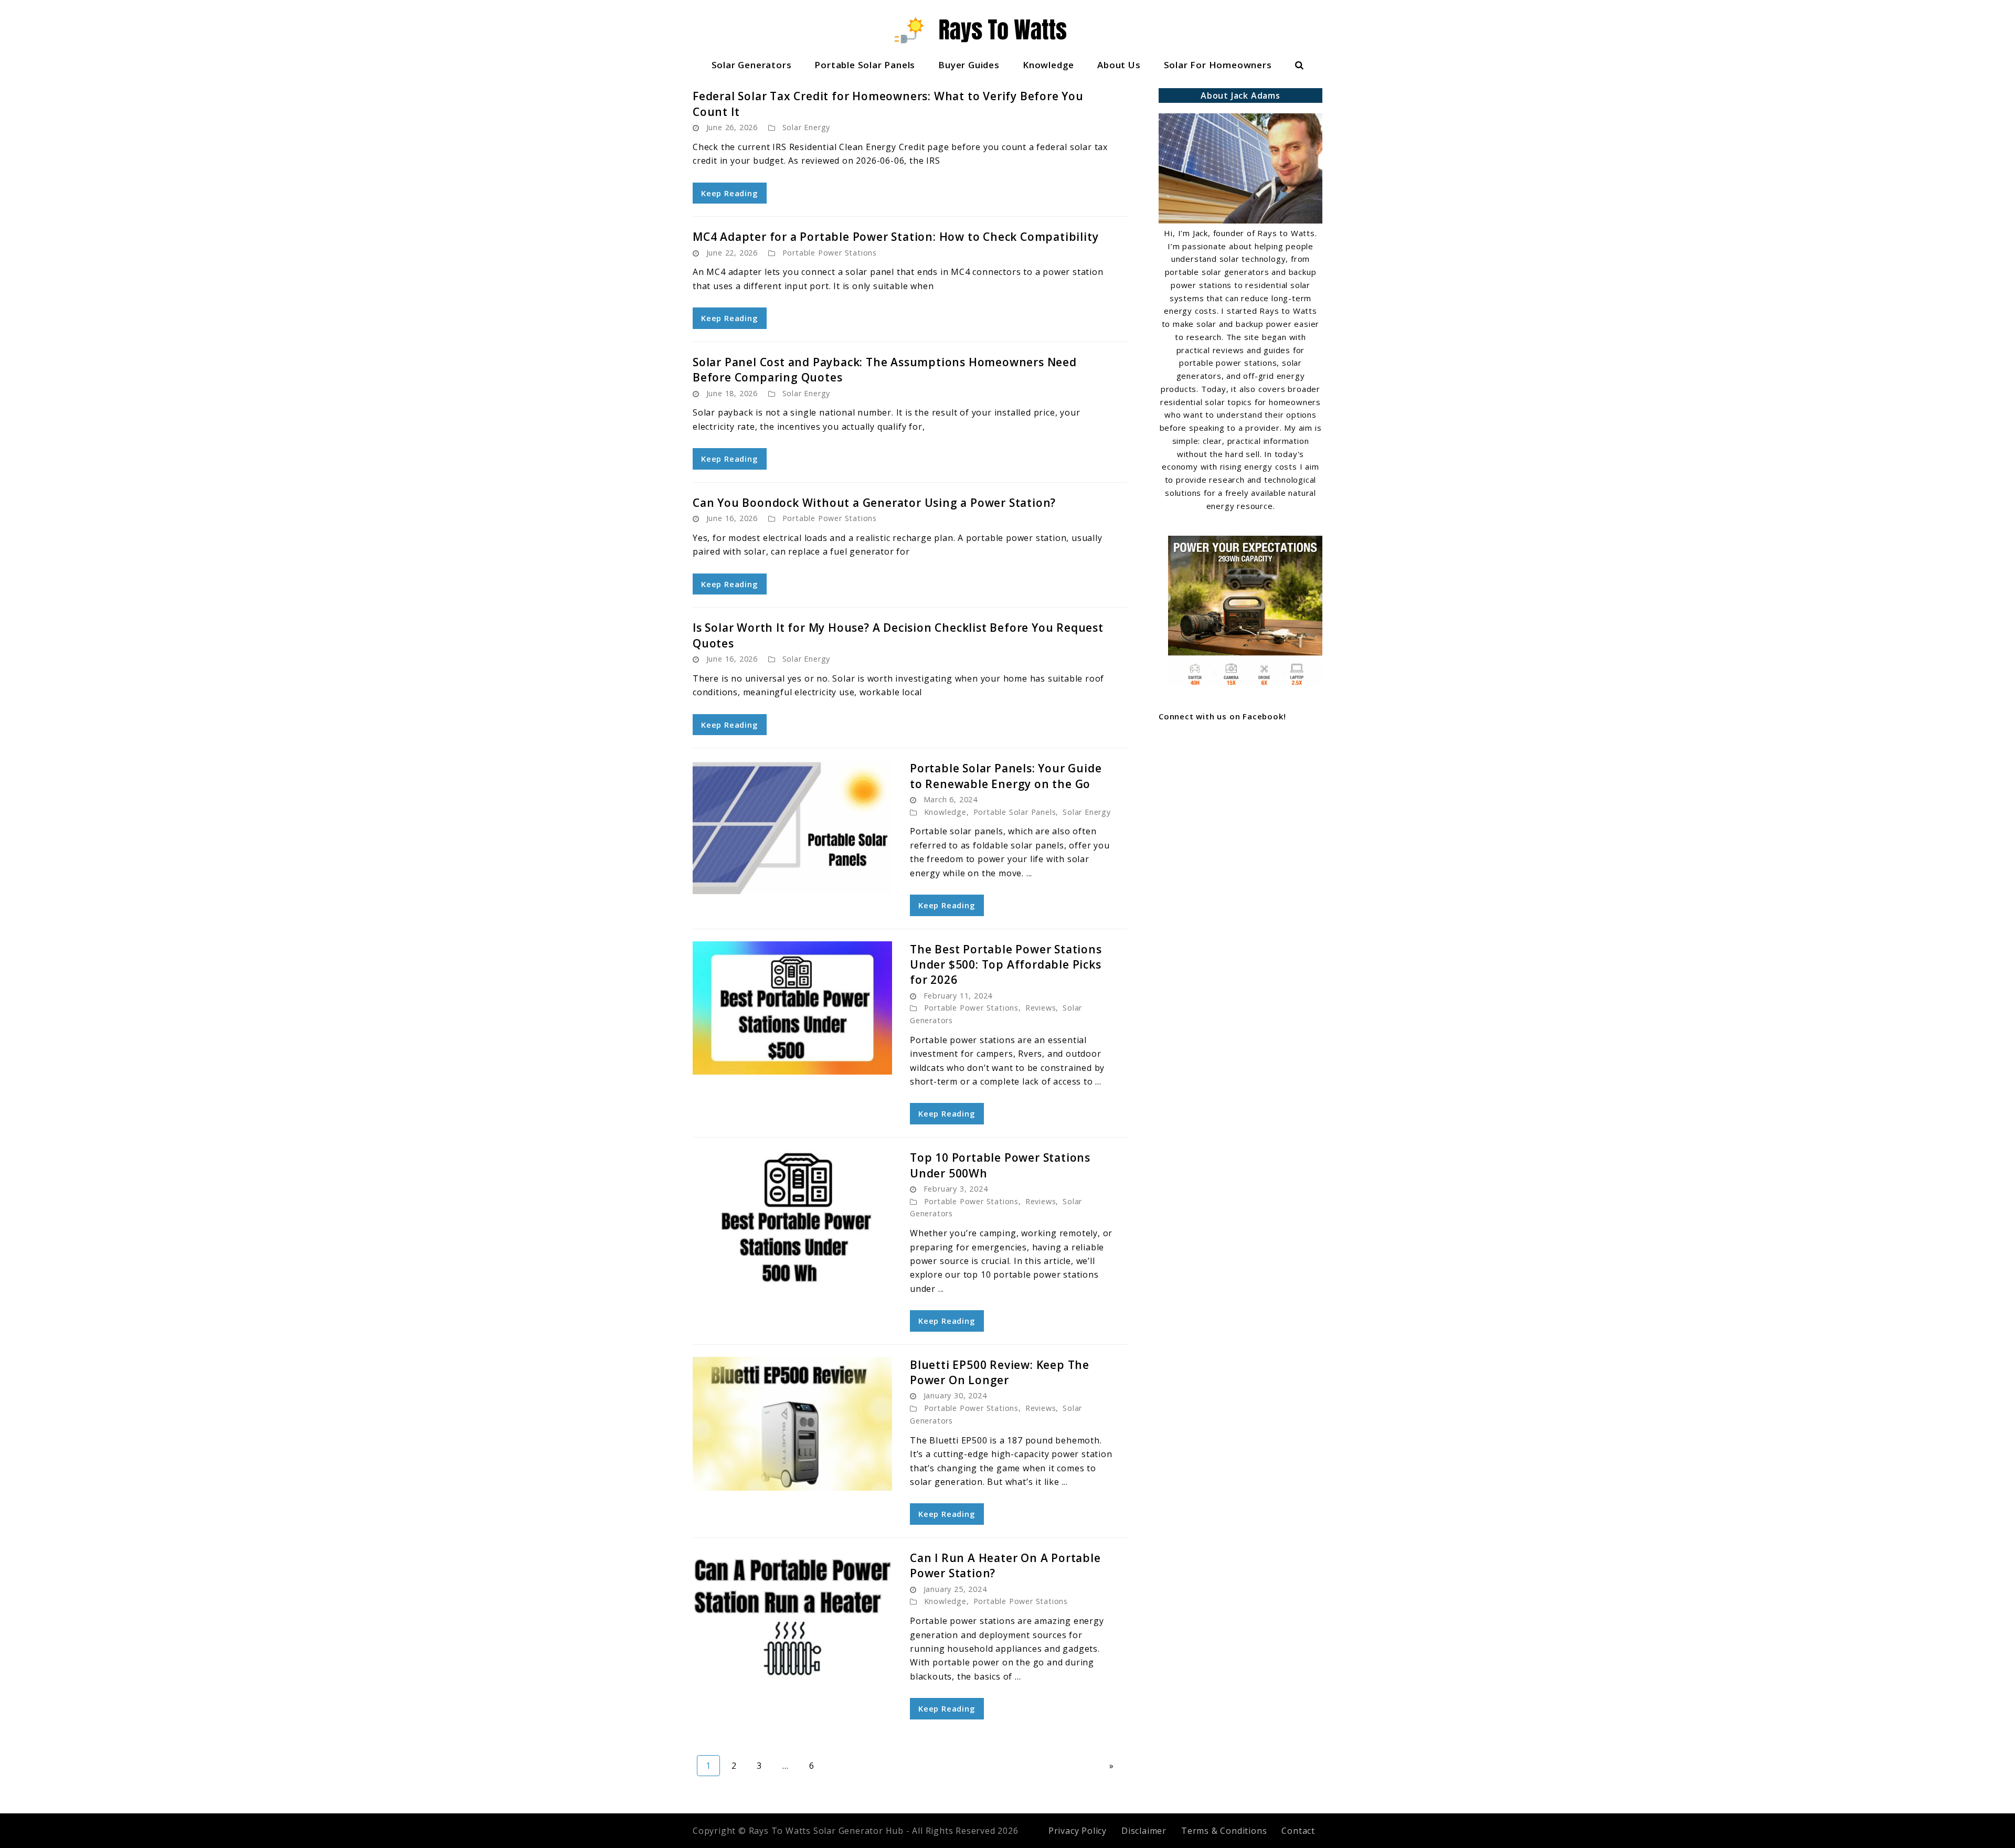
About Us (1119, 65)
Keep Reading (730, 193)
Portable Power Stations (830, 253)
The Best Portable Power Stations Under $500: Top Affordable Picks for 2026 (1006, 965)
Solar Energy (807, 127)
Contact (1298, 1831)
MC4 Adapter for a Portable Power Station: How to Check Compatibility (895, 237)
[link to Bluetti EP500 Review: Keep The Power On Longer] (792, 1424)
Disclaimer (1144, 1831)
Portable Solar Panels (865, 65)
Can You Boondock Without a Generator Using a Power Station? (874, 503)
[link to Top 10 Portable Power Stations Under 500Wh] (792, 1217)
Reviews (1041, 1008)
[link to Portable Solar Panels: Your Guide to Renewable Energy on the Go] (792, 827)
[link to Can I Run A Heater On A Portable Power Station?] (792, 1617)
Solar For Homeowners (1218, 65)
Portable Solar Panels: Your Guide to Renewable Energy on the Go (1006, 776)
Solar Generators (752, 65)
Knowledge (1048, 65)
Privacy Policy (1078, 1831)
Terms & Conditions (1224, 1831)
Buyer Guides (969, 65)
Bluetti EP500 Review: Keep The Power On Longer (1000, 1372)
